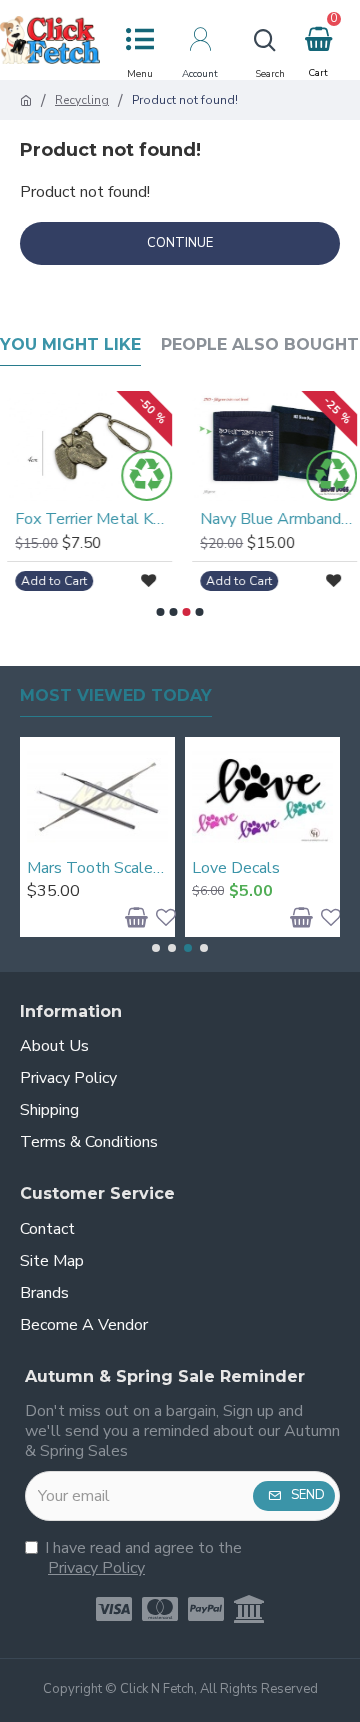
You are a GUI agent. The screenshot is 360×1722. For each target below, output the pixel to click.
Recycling (82, 100)
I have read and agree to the (143, 1558)
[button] (161, 612)
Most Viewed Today (116, 695)
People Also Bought (260, 344)
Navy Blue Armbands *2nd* (276, 519)
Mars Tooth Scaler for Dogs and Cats (97, 868)
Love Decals (236, 868)
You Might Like (70, 344)
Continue (180, 243)
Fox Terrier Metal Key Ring (91, 519)
